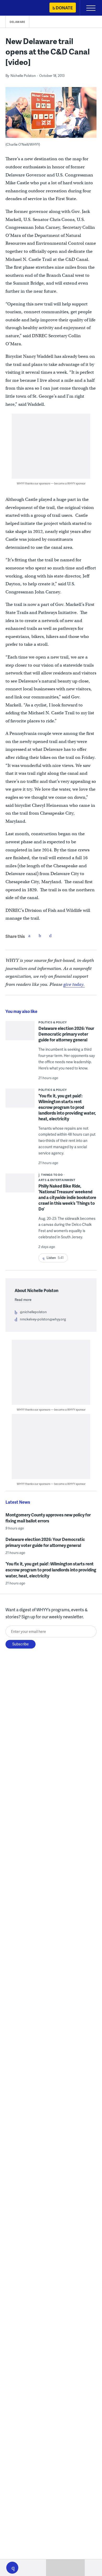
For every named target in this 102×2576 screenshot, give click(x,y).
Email (50, 936)
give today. (74, 984)
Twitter (40, 936)
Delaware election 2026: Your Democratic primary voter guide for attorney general (66, 1034)
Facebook (29, 936)
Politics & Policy (53, 1022)
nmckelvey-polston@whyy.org (43, 1319)
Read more (23, 1300)
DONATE (64, 8)
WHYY (20, 8)
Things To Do (52, 1175)
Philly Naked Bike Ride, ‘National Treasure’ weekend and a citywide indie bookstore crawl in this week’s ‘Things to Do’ (67, 1197)
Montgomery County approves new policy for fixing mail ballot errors (48, 1518)
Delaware (17, 22)
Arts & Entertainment (57, 1180)
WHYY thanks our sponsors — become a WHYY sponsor (51, 483)
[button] (12, 2568)
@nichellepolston (33, 1312)
